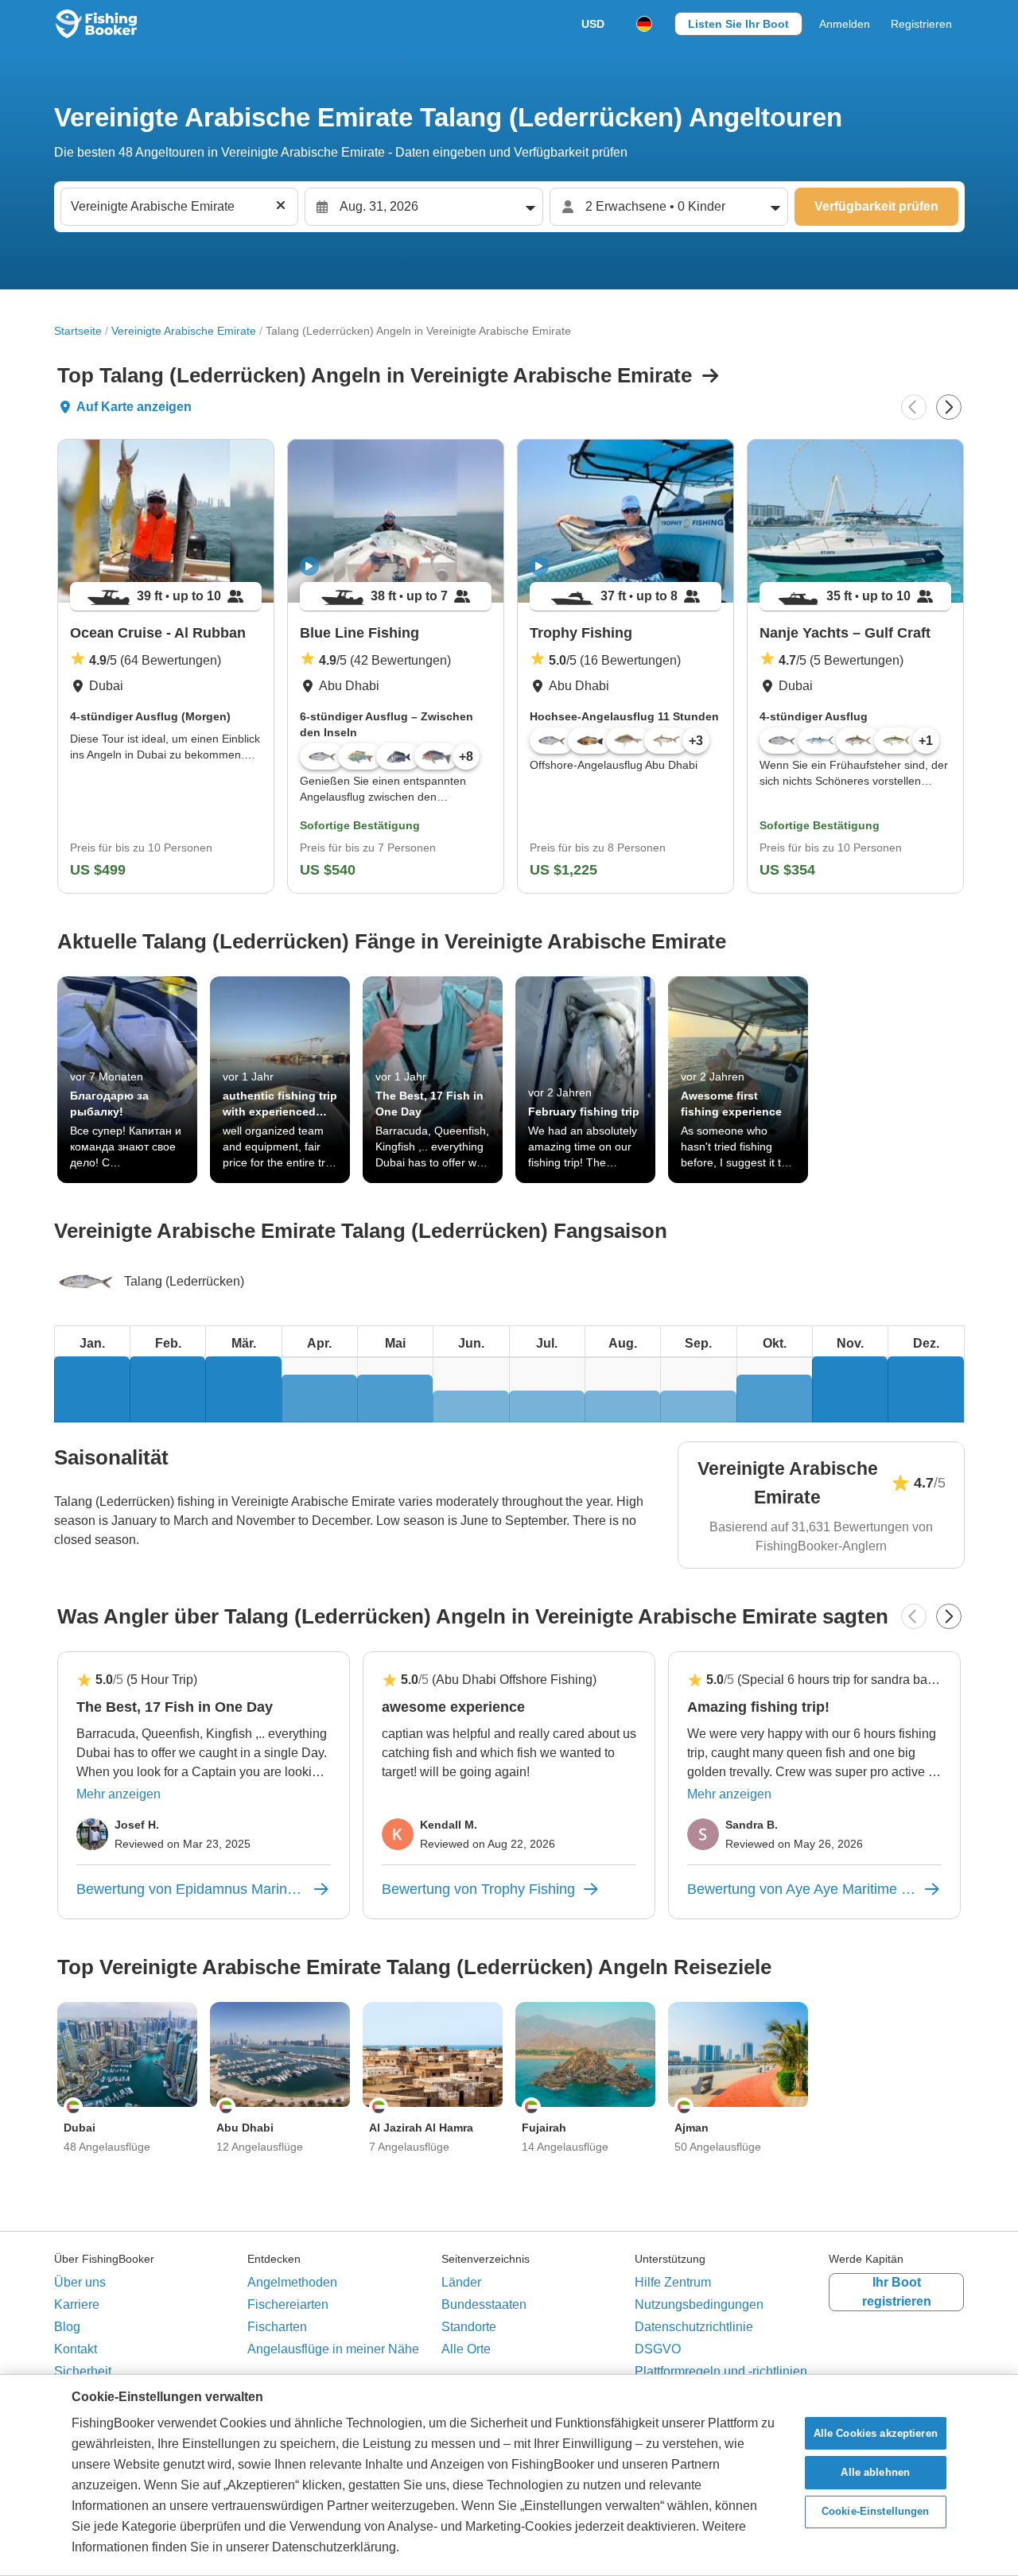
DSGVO (658, 2349)
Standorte (469, 2327)
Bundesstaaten (484, 2304)
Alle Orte (466, 2349)
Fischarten (277, 2327)
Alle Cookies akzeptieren (876, 2433)
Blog (67, 2327)
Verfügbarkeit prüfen (876, 206)
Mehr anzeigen (119, 1794)
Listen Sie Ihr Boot (738, 24)
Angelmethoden (292, 2282)
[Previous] (914, 407)
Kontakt (76, 2349)
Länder (461, 2282)
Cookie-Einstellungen (876, 2512)
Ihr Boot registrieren (897, 2292)
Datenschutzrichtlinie (694, 2327)
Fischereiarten (288, 2304)
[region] (509, 2475)
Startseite (78, 331)
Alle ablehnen (875, 2472)
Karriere (77, 2304)
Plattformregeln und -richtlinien (721, 2371)
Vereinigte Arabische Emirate (184, 331)
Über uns (80, 2282)
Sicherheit (83, 2371)
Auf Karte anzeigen (134, 407)
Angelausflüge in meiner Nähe (333, 2349)
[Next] (949, 407)
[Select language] (644, 24)
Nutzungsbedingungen (699, 2304)
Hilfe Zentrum (673, 2282)
